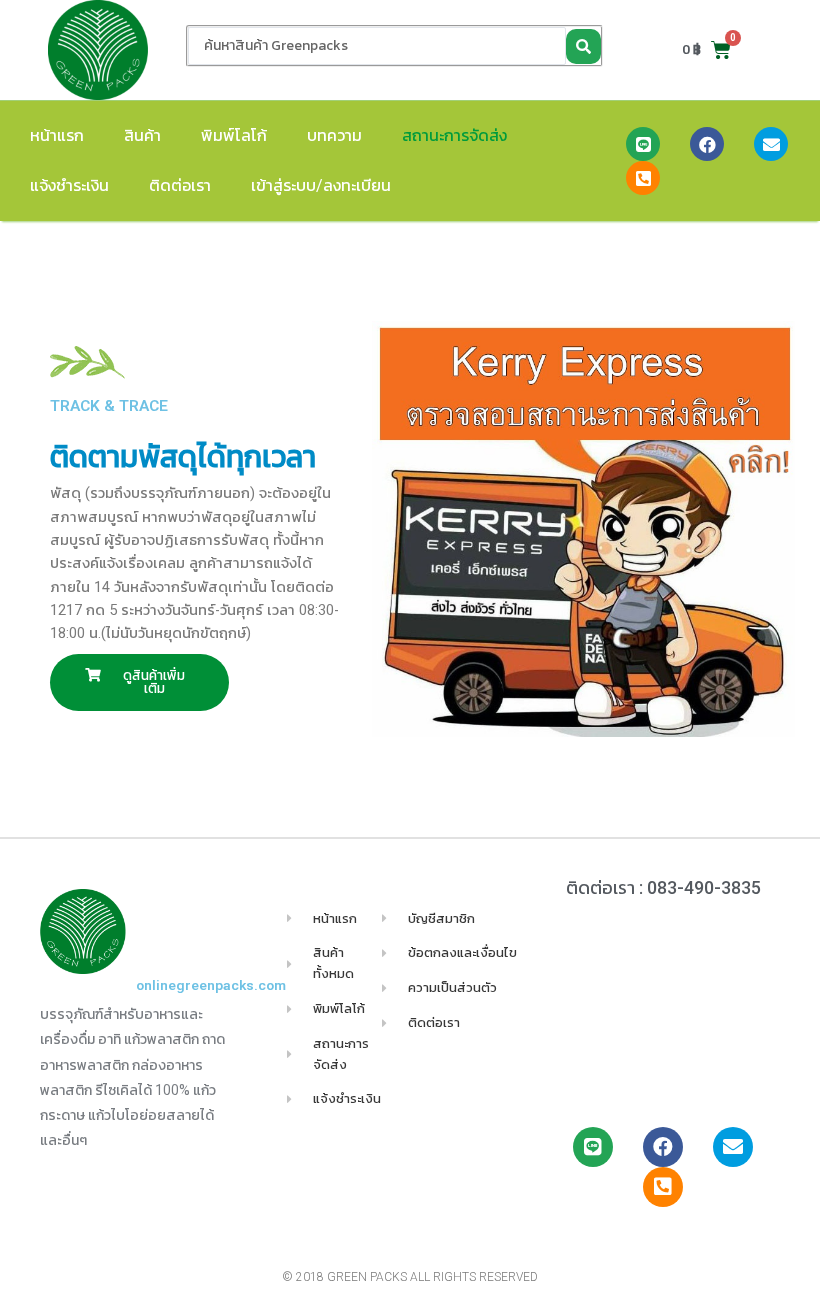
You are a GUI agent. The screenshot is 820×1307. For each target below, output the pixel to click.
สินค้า (142, 135)
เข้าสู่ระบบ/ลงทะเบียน (321, 185)
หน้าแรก (57, 135)
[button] (139, 682)
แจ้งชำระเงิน (69, 185)
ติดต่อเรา (180, 185)
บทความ (334, 135)
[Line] (643, 144)
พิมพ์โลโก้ (234, 135)
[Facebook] (707, 144)
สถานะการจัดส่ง (454, 135)
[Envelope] (771, 144)
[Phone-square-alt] (643, 178)
